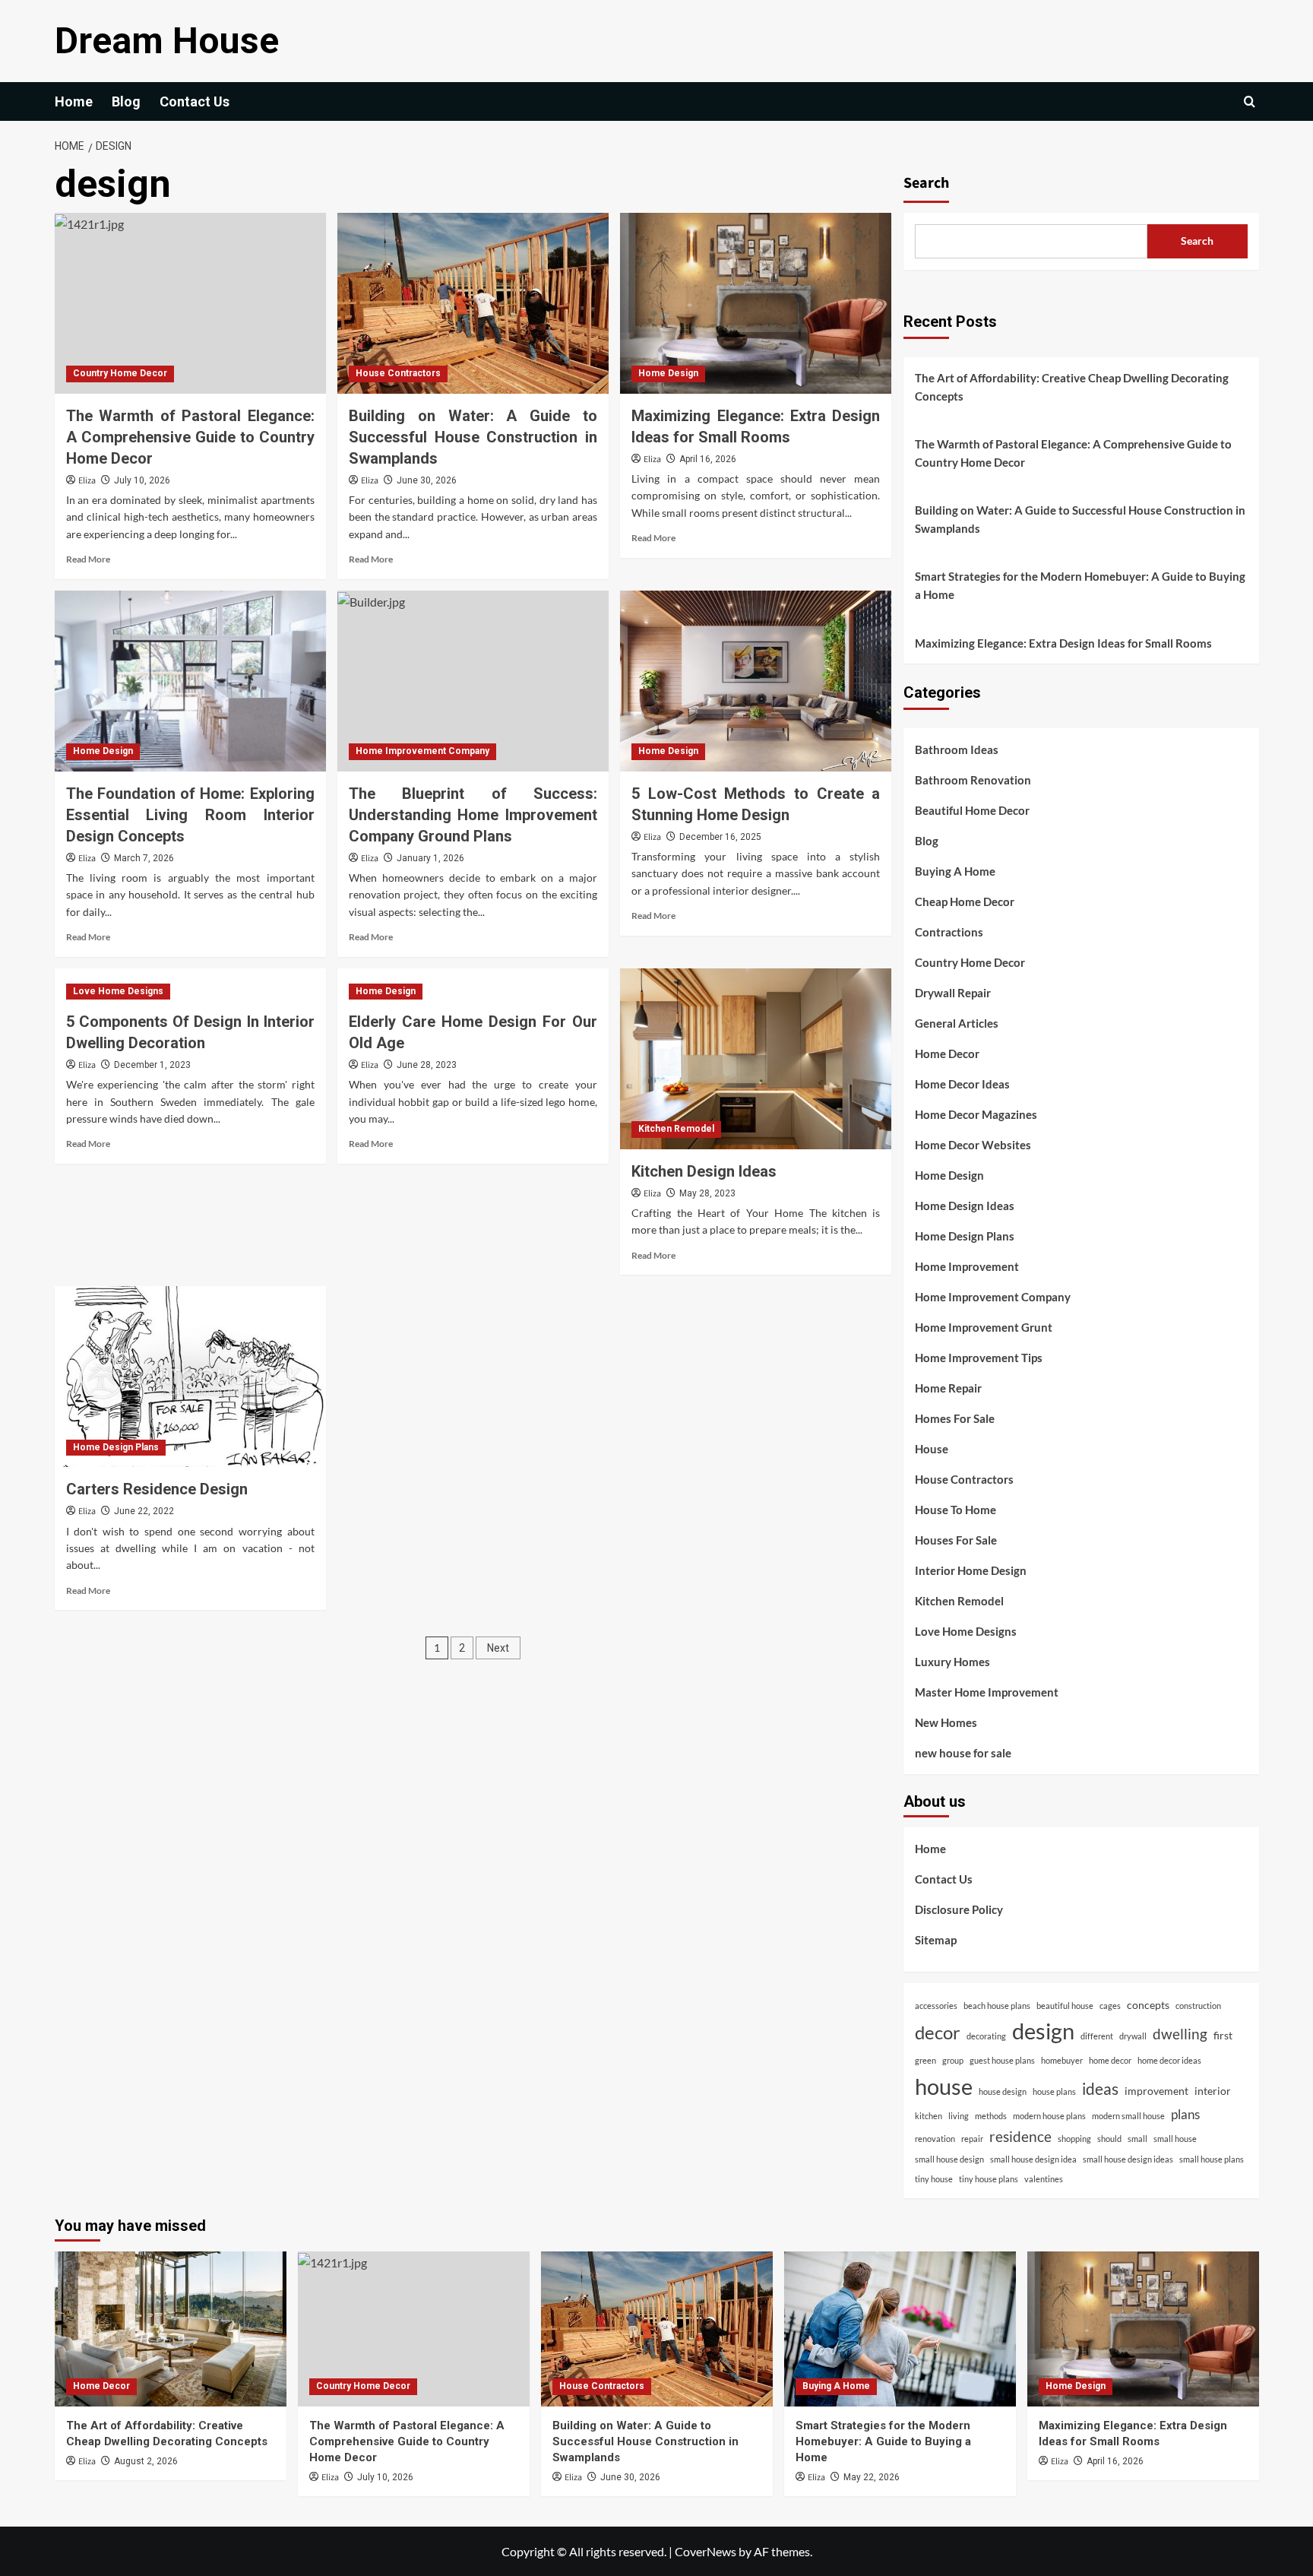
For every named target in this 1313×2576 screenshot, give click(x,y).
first (1223, 2035)
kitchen (929, 2116)
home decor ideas (1169, 2060)
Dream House (167, 41)
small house (1175, 2139)
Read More (88, 559)
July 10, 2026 (142, 480)
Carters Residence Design (157, 1489)
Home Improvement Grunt (984, 1327)
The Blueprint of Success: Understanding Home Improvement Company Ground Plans (473, 815)
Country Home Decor (120, 373)
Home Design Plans (116, 1447)
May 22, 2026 (872, 2477)
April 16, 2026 (708, 459)
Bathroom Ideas (957, 749)
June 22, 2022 (144, 1511)
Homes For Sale (955, 1418)
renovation (935, 2139)
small (1137, 2139)
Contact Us (195, 101)
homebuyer (1062, 2060)
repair (972, 2139)
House (932, 1449)
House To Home (955, 1510)
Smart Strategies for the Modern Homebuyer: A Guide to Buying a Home (1080, 585)
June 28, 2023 (427, 1065)
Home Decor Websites (973, 1145)
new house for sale (963, 1753)
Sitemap (936, 1940)
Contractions (949, 932)
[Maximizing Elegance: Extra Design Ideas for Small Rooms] (756, 303)
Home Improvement (967, 1266)
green (925, 2060)
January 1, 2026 (430, 858)
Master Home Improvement (987, 1692)
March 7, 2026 (144, 858)
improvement (1156, 2091)
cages (1110, 2006)
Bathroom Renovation (973, 780)
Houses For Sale (956, 1540)
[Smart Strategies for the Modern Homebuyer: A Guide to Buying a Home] (900, 2329)
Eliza (87, 481)
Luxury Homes (952, 1662)
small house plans (1212, 2159)
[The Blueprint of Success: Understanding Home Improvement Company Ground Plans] (473, 681)
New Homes (946, 1722)
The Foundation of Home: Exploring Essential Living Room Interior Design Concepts (190, 815)
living (959, 2116)
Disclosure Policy (959, 1909)
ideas (1100, 2088)
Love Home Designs (118, 991)
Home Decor (947, 1054)
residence (1020, 2136)
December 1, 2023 (152, 1065)
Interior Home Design (971, 1570)
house (944, 2086)
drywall (1133, 2036)
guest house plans (1002, 2060)
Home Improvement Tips (979, 1358)
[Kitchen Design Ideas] (756, 1059)
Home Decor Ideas (962, 1084)
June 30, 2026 (427, 480)
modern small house (1128, 2116)
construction (1198, 2006)
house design (1003, 2091)
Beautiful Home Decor (972, 810)
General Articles (957, 1023)
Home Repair (948, 1388)
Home (74, 101)
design (1043, 2031)
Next (498, 1648)
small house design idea (1033, 2159)
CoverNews (706, 2551)
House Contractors (398, 373)
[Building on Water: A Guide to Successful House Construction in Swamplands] (473, 303)
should (1109, 2139)
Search (926, 183)
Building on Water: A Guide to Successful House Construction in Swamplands (473, 437)
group (953, 2060)
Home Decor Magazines (976, 1114)
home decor (1110, 2060)
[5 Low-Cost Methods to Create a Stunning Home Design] (756, 681)
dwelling (1180, 2034)
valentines (1044, 2179)
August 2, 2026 (146, 2461)
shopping (1074, 2139)
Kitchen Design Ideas (704, 1171)
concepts (1148, 2005)
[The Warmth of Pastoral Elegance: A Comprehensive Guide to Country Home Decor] (190, 303)
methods (991, 2116)
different (1097, 2036)
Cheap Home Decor (965, 901)
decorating (986, 2036)
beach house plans (997, 2006)
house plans (1054, 2091)
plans (1185, 2114)
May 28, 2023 (707, 1193)
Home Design (668, 373)
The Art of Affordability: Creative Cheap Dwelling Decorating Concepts (1072, 387)
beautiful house (1065, 2006)
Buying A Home (955, 871)
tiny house (934, 2179)
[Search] (1250, 101)
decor (938, 2033)
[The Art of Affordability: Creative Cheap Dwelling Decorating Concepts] (171, 2329)
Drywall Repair (953, 993)
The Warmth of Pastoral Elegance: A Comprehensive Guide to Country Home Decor (190, 437)
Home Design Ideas (965, 1206)
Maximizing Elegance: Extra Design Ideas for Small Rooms (1063, 643)
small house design (949, 2159)
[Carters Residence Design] (190, 1377)
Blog (126, 101)
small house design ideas (1128, 2159)
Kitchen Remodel (676, 1129)
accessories (936, 2006)
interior (1213, 2091)
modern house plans (1049, 2116)
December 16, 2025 (720, 837)
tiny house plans (989, 2179)
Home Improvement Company (422, 751)
